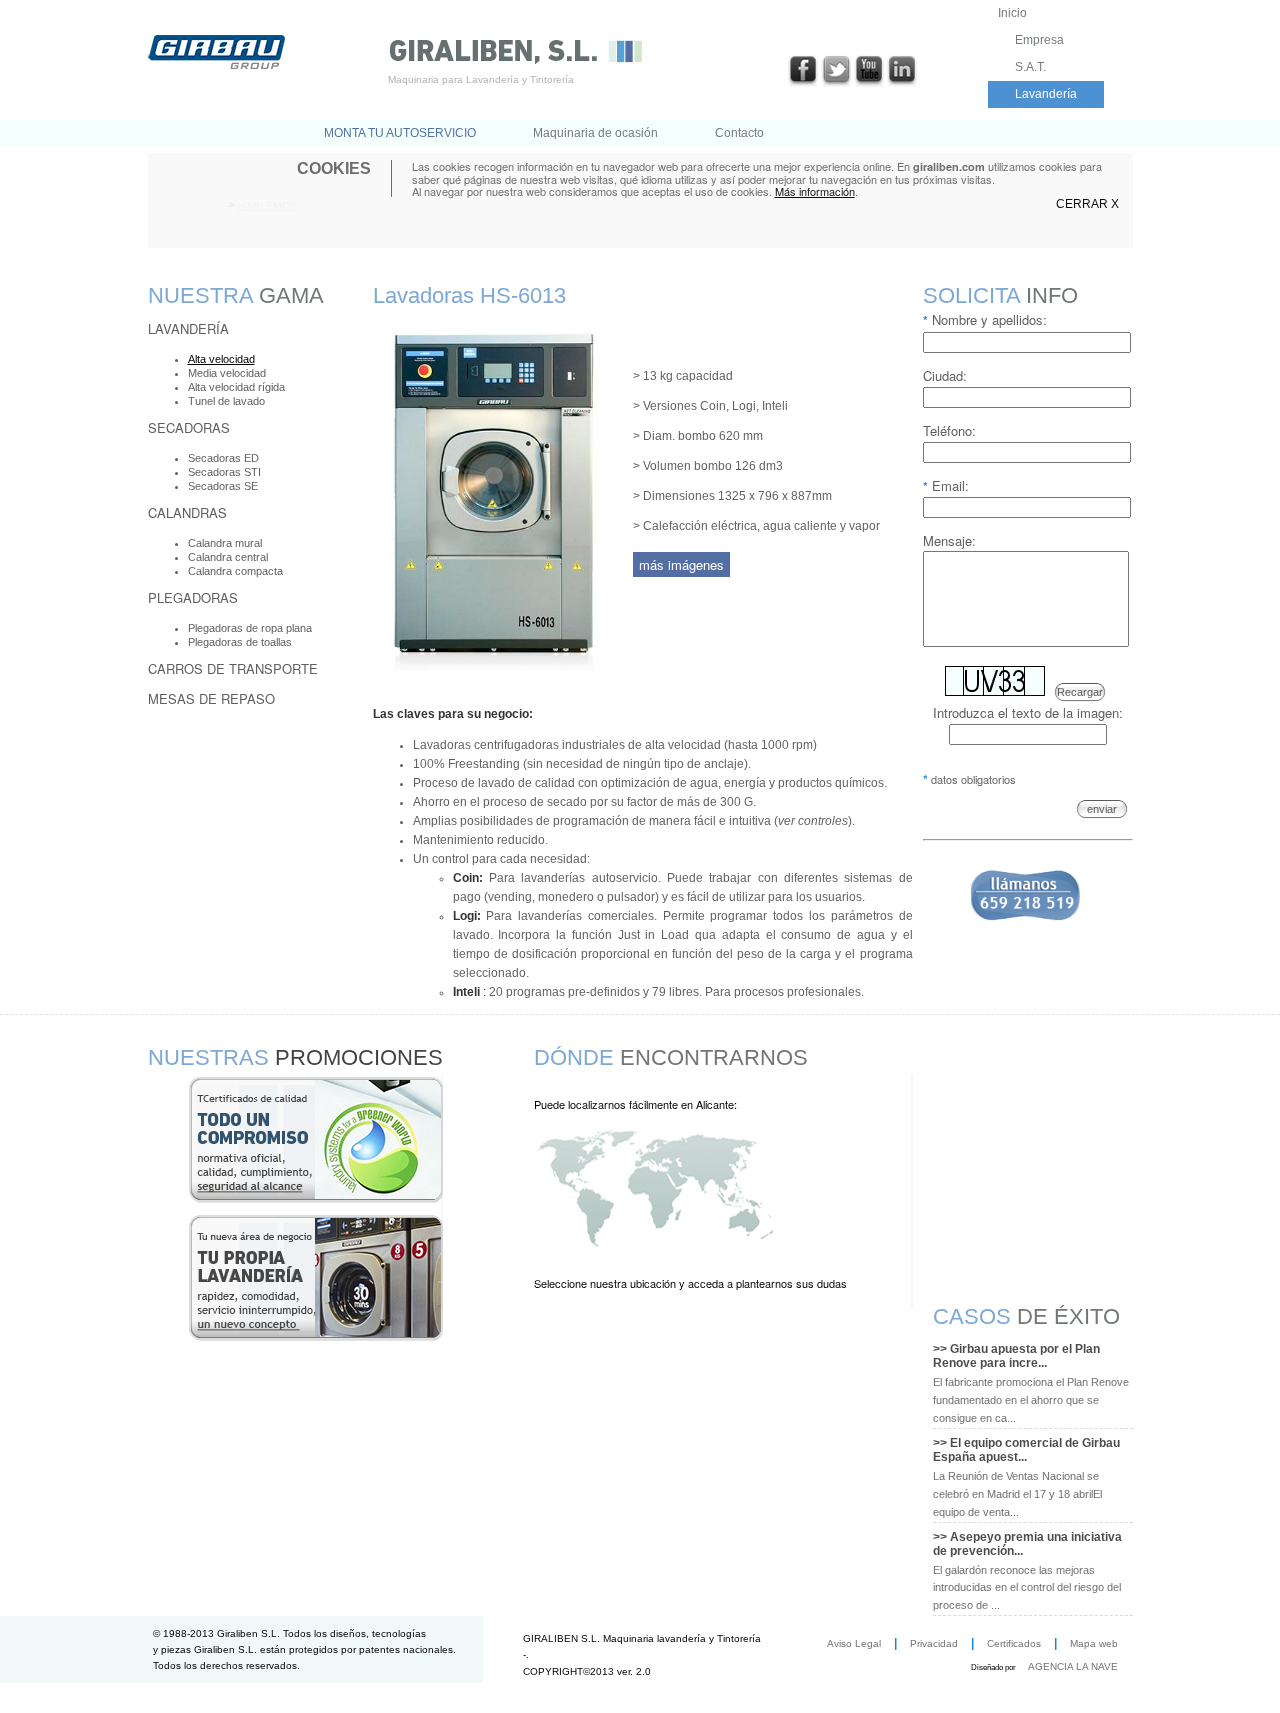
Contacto (739, 133)
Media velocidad (227, 373)
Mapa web (1094, 1643)
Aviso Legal (854, 1643)
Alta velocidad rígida (236, 387)
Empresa (1039, 40)
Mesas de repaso (211, 698)
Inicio (1012, 13)
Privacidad (934, 1643)
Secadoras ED (223, 458)
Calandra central (228, 557)
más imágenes (681, 564)
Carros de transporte (233, 668)
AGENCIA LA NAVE (1073, 1666)
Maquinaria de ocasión (595, 133)
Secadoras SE (223, 486)
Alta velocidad (221, 359)
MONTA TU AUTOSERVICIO (400, 133)
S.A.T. (1030, 67)
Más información (815, 191)
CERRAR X (1087, 204)
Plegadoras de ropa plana (250, 628)
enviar (1102, 809)
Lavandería (1046, 94)
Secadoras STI (224, 472)
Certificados (1014, 1643)
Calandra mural (225, 543)
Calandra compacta (235, 571)
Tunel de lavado (226, 401)
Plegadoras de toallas (240, 642)
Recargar (1080, 692)
